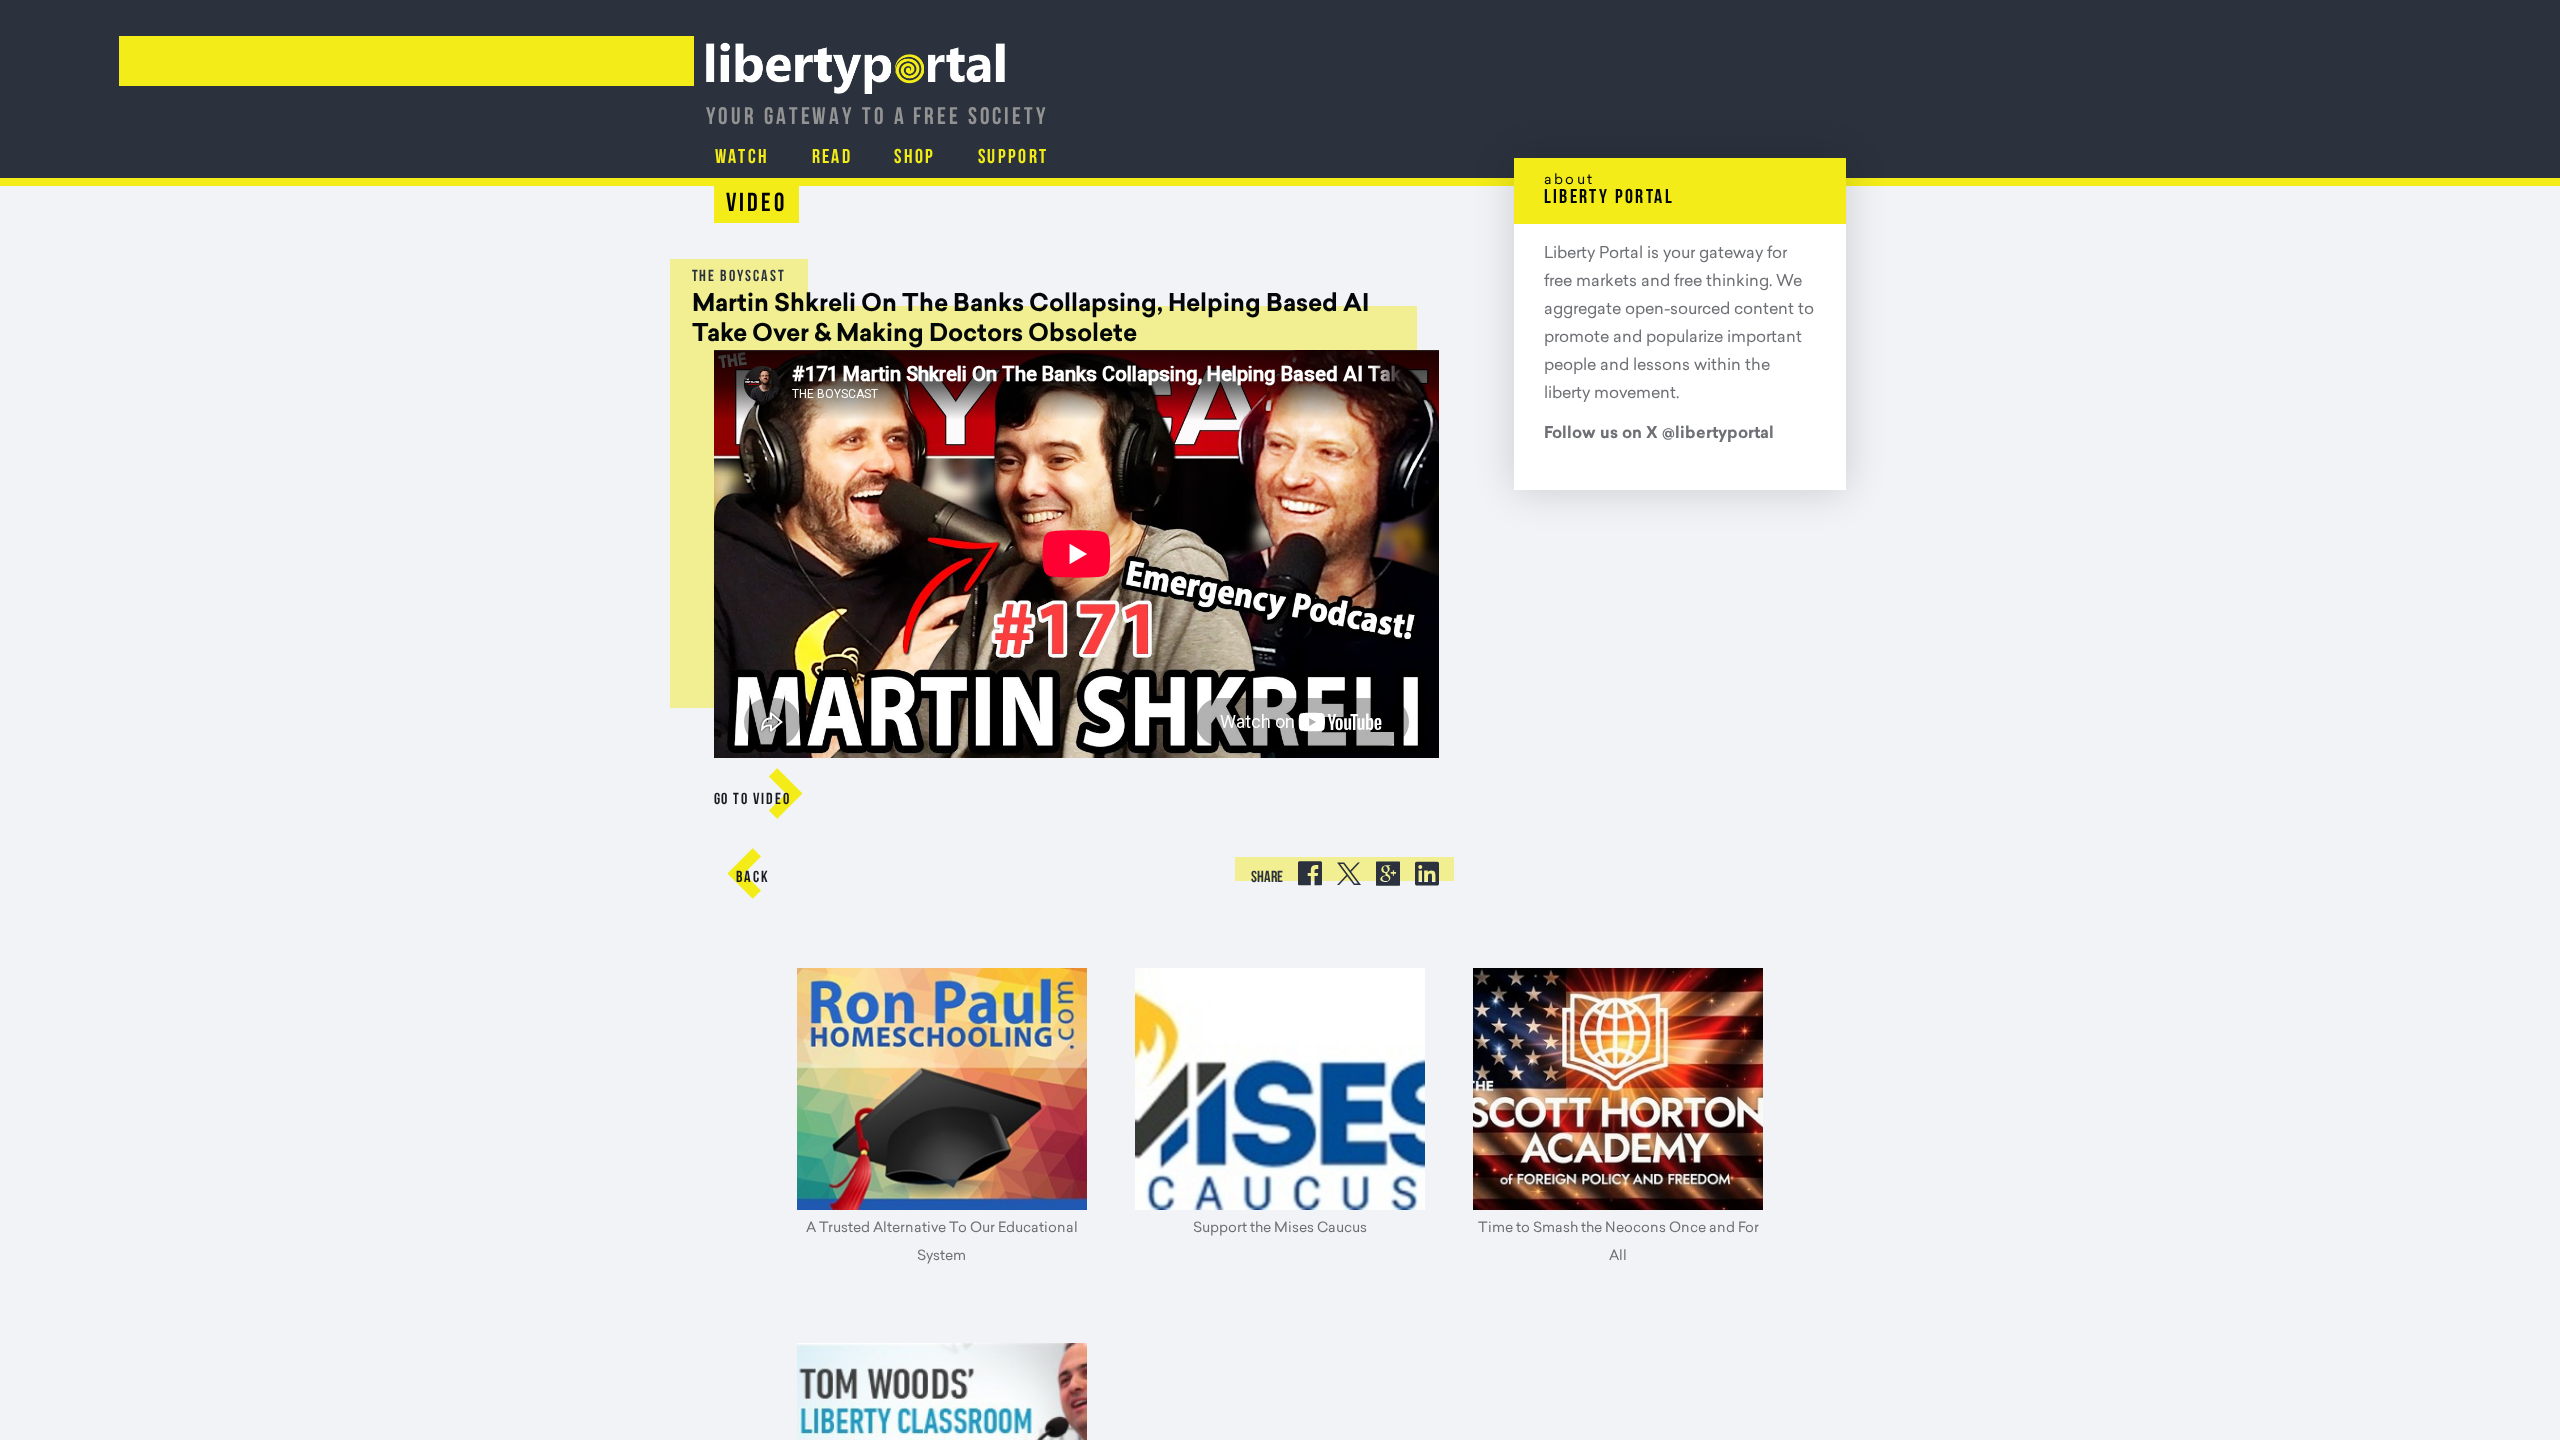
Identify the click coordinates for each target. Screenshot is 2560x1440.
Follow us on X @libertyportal (1659, 434)
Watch (726, 157)
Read (785, 157)
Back (753, 878)
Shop (840, 157)
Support (907, 157)
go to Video (752, 800)
